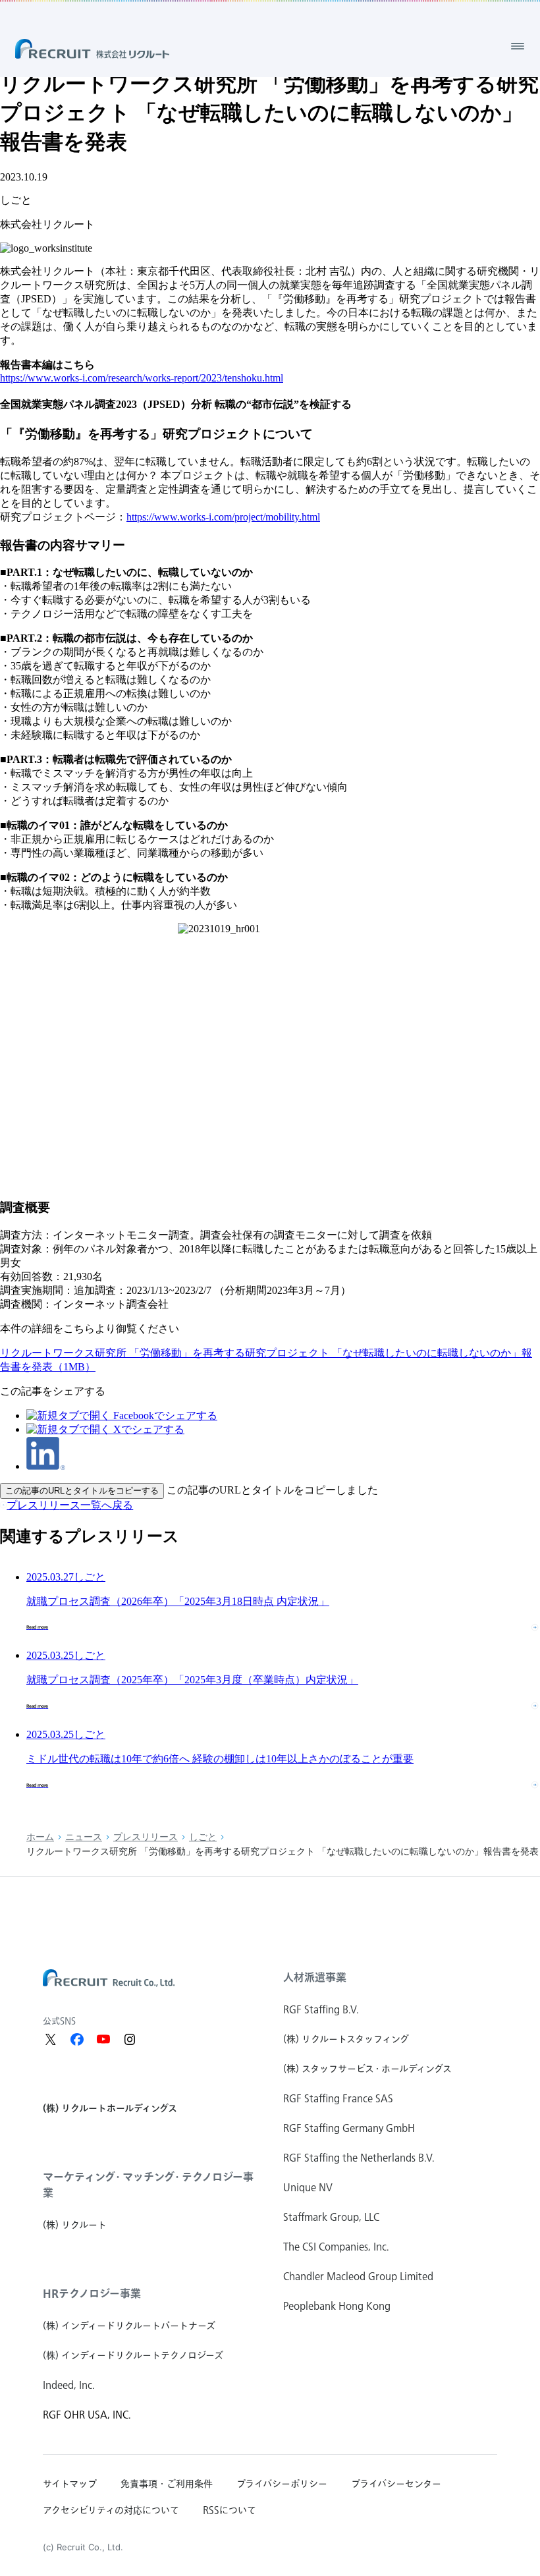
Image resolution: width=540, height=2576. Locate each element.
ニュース (84, 1837)
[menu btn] (518, 46)
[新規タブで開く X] (51, 2039)
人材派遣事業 (315, 1977)
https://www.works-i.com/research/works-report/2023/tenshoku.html (142, 378)
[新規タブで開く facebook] (77, 2039)
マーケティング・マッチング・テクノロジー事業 (148, 2185)
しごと (203, 1837)
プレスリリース (146, 1837)
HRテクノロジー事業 (92, 2293)
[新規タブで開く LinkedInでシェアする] (46, 1466)
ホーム (40, 1837)
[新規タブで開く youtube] (103, 2039)
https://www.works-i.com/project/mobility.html (223, 517)
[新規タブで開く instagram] (130, 2039)
